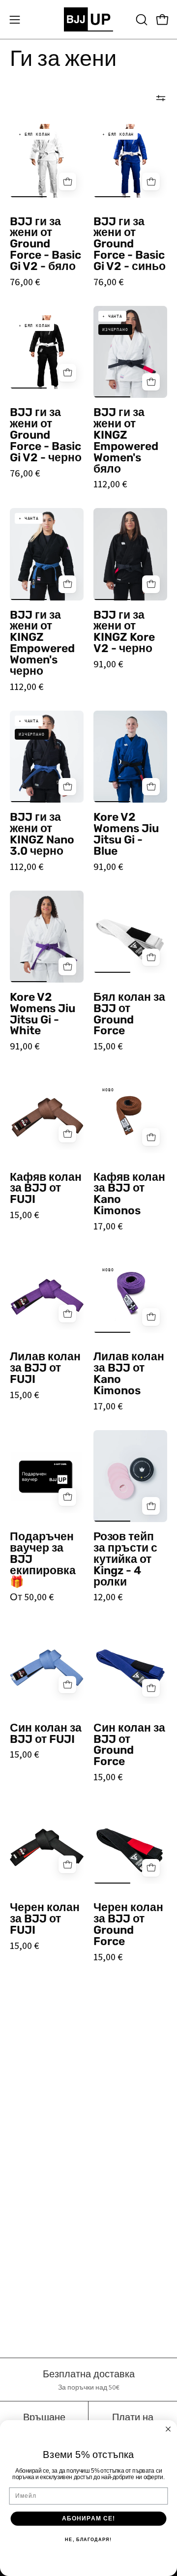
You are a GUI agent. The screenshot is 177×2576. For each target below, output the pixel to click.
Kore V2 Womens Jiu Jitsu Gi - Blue (126, 835)
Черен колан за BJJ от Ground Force (128, 1925)
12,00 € (108, 1597)
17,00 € (108, 1226)
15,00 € (108, 1046)
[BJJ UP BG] (88, 19)
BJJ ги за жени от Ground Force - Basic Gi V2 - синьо (130, 244)
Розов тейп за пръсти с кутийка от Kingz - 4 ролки (125, 1559)
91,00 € (108, 664)
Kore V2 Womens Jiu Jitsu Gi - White (43, 1015)
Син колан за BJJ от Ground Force (129, 1745)
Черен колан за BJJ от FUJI (45, 1919)
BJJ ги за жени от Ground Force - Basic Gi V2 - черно (46, 435)
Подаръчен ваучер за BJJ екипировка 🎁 (43, 1559)
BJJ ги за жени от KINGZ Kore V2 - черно (124, 632)
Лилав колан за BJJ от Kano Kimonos (129, 1374)
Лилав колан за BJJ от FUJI (45, 1368)
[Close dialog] (168, 2429)
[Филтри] (161, 98)
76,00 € (25, 282)
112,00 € (110, 484)
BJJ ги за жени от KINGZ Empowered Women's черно (42, 644)
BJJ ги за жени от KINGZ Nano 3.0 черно (42, 835)
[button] (141, 20)
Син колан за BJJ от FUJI (46, 1734)
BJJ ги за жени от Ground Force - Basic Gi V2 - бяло (45, 244)
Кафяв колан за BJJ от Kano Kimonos (129, 1195)
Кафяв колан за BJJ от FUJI (46, 1189)
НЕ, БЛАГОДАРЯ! (88, 2540)
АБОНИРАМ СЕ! (89, 2518)
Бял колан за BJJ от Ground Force (129, 1015)
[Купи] (67, 181)
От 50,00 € (32, 1597)
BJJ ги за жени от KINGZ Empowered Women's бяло (126, 441)
